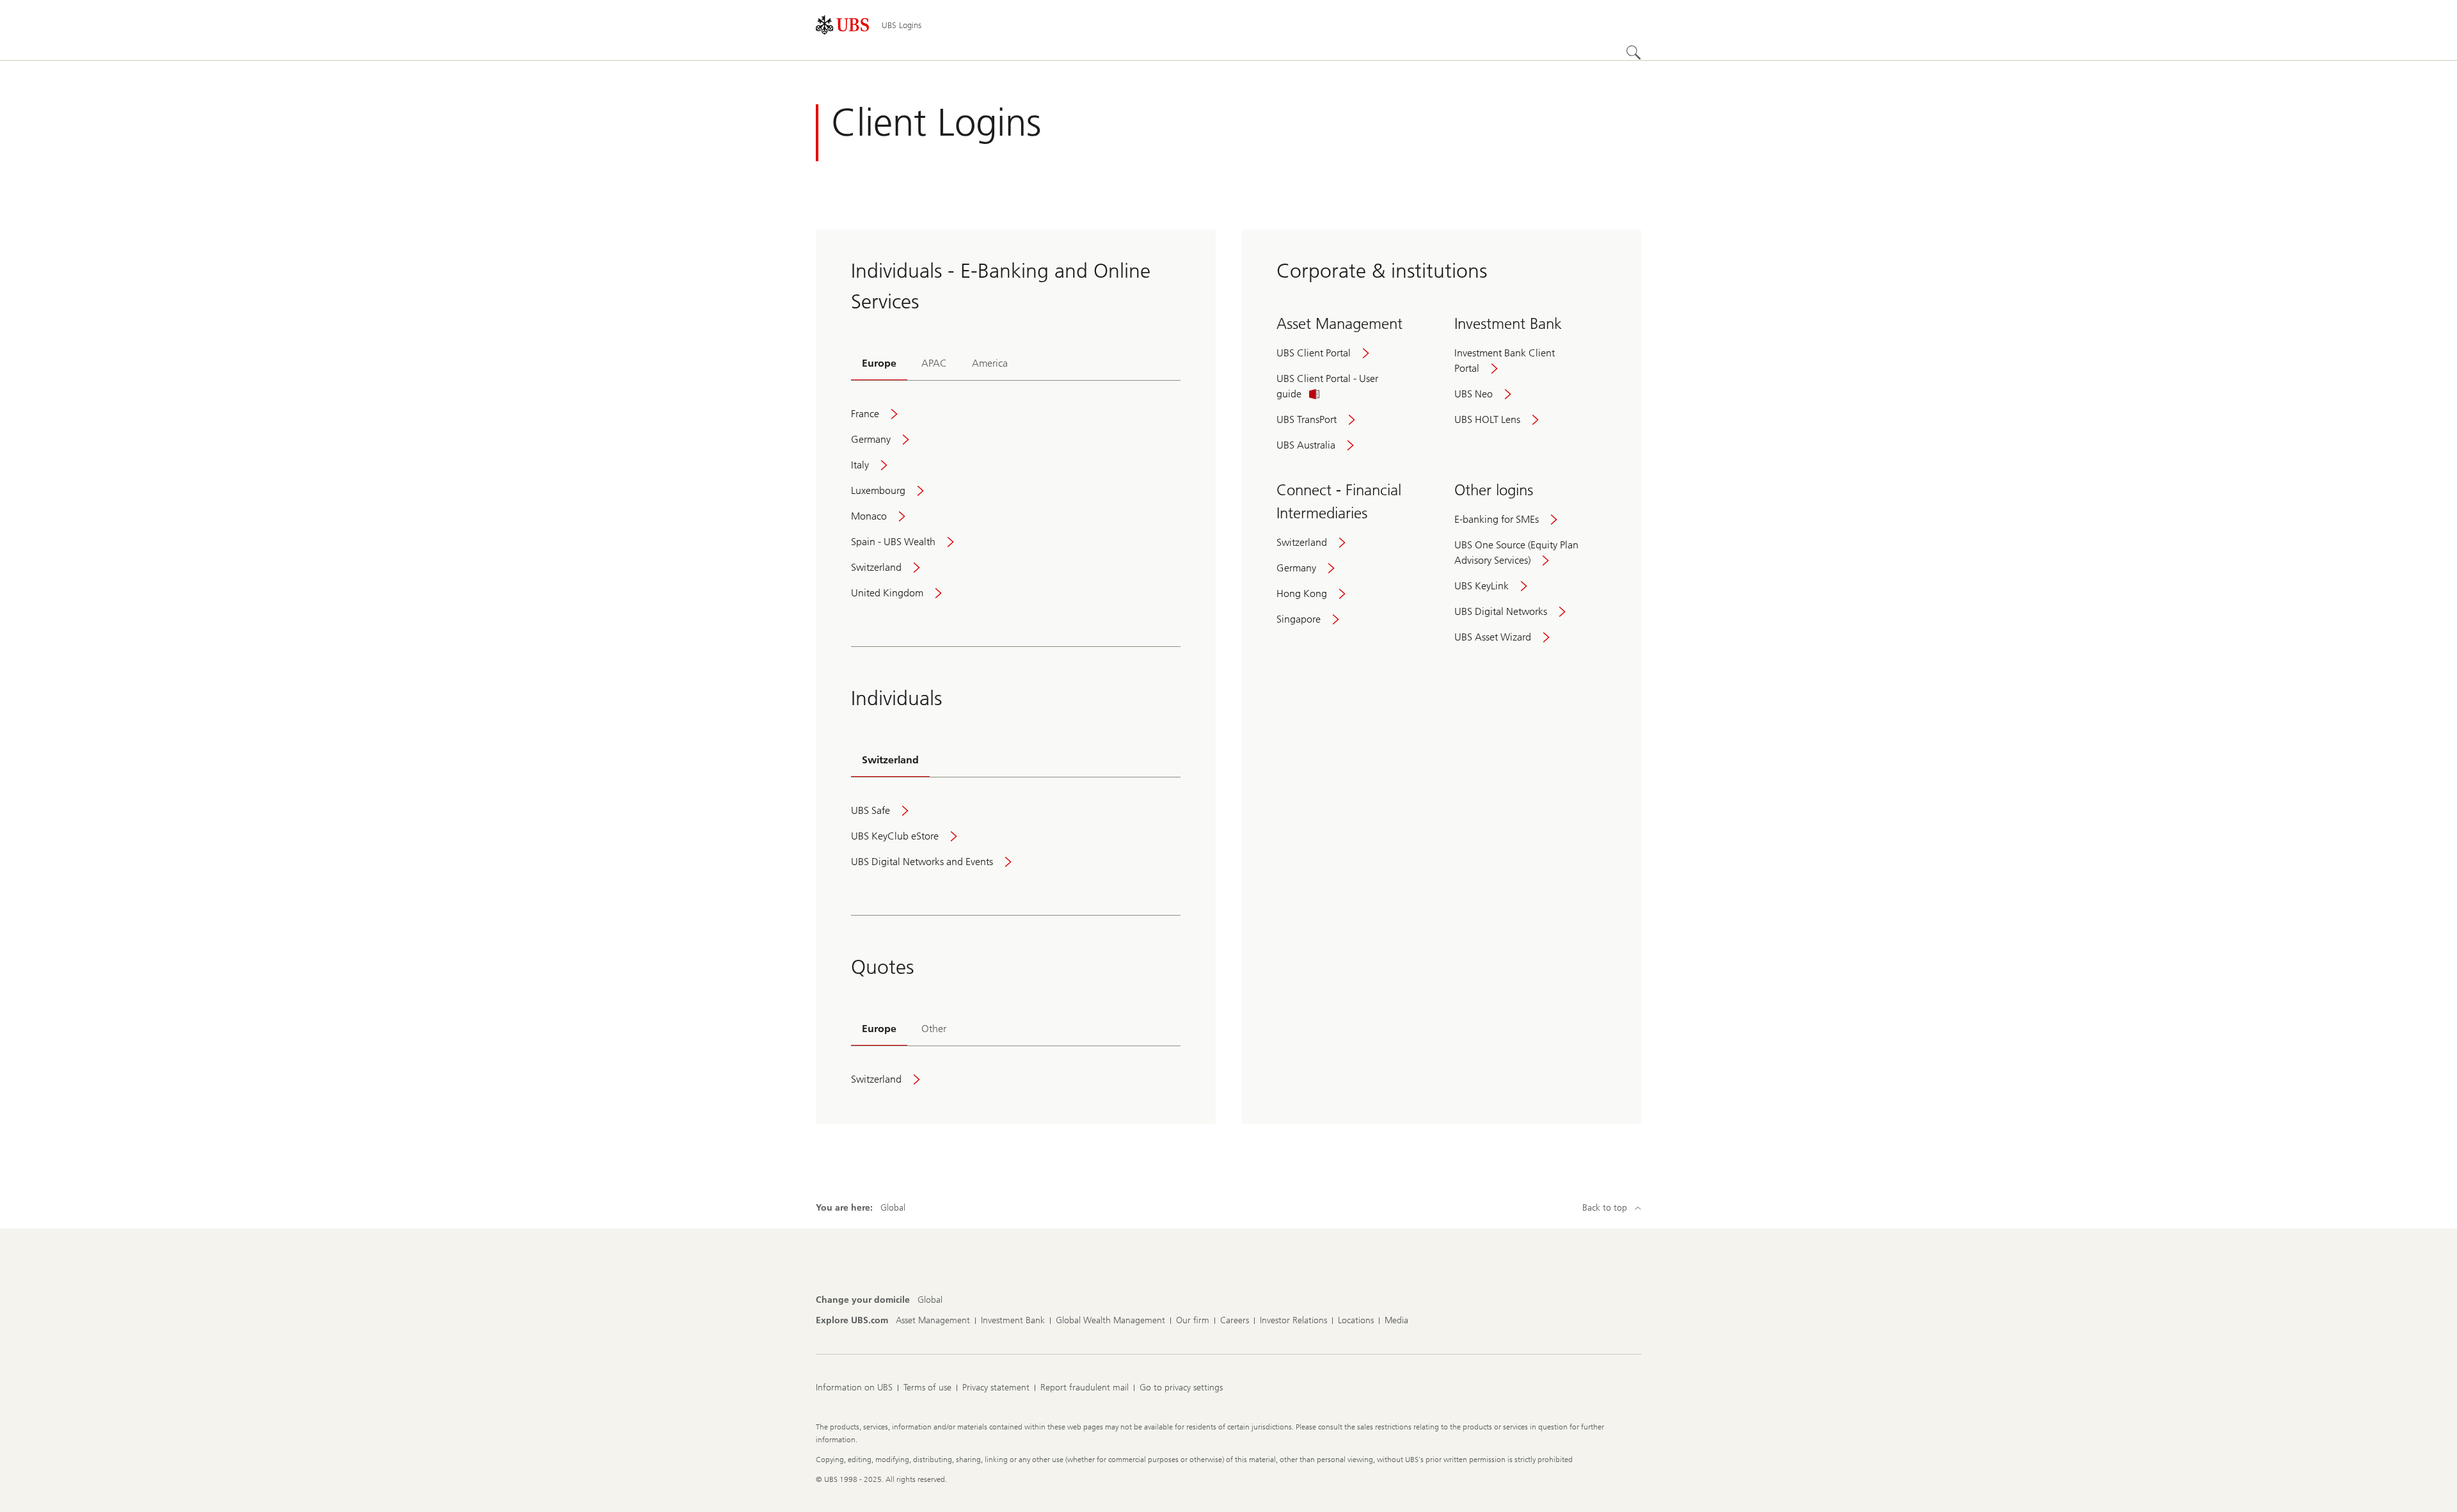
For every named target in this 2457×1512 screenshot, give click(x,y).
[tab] (879, 364)
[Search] (1634, 52)
